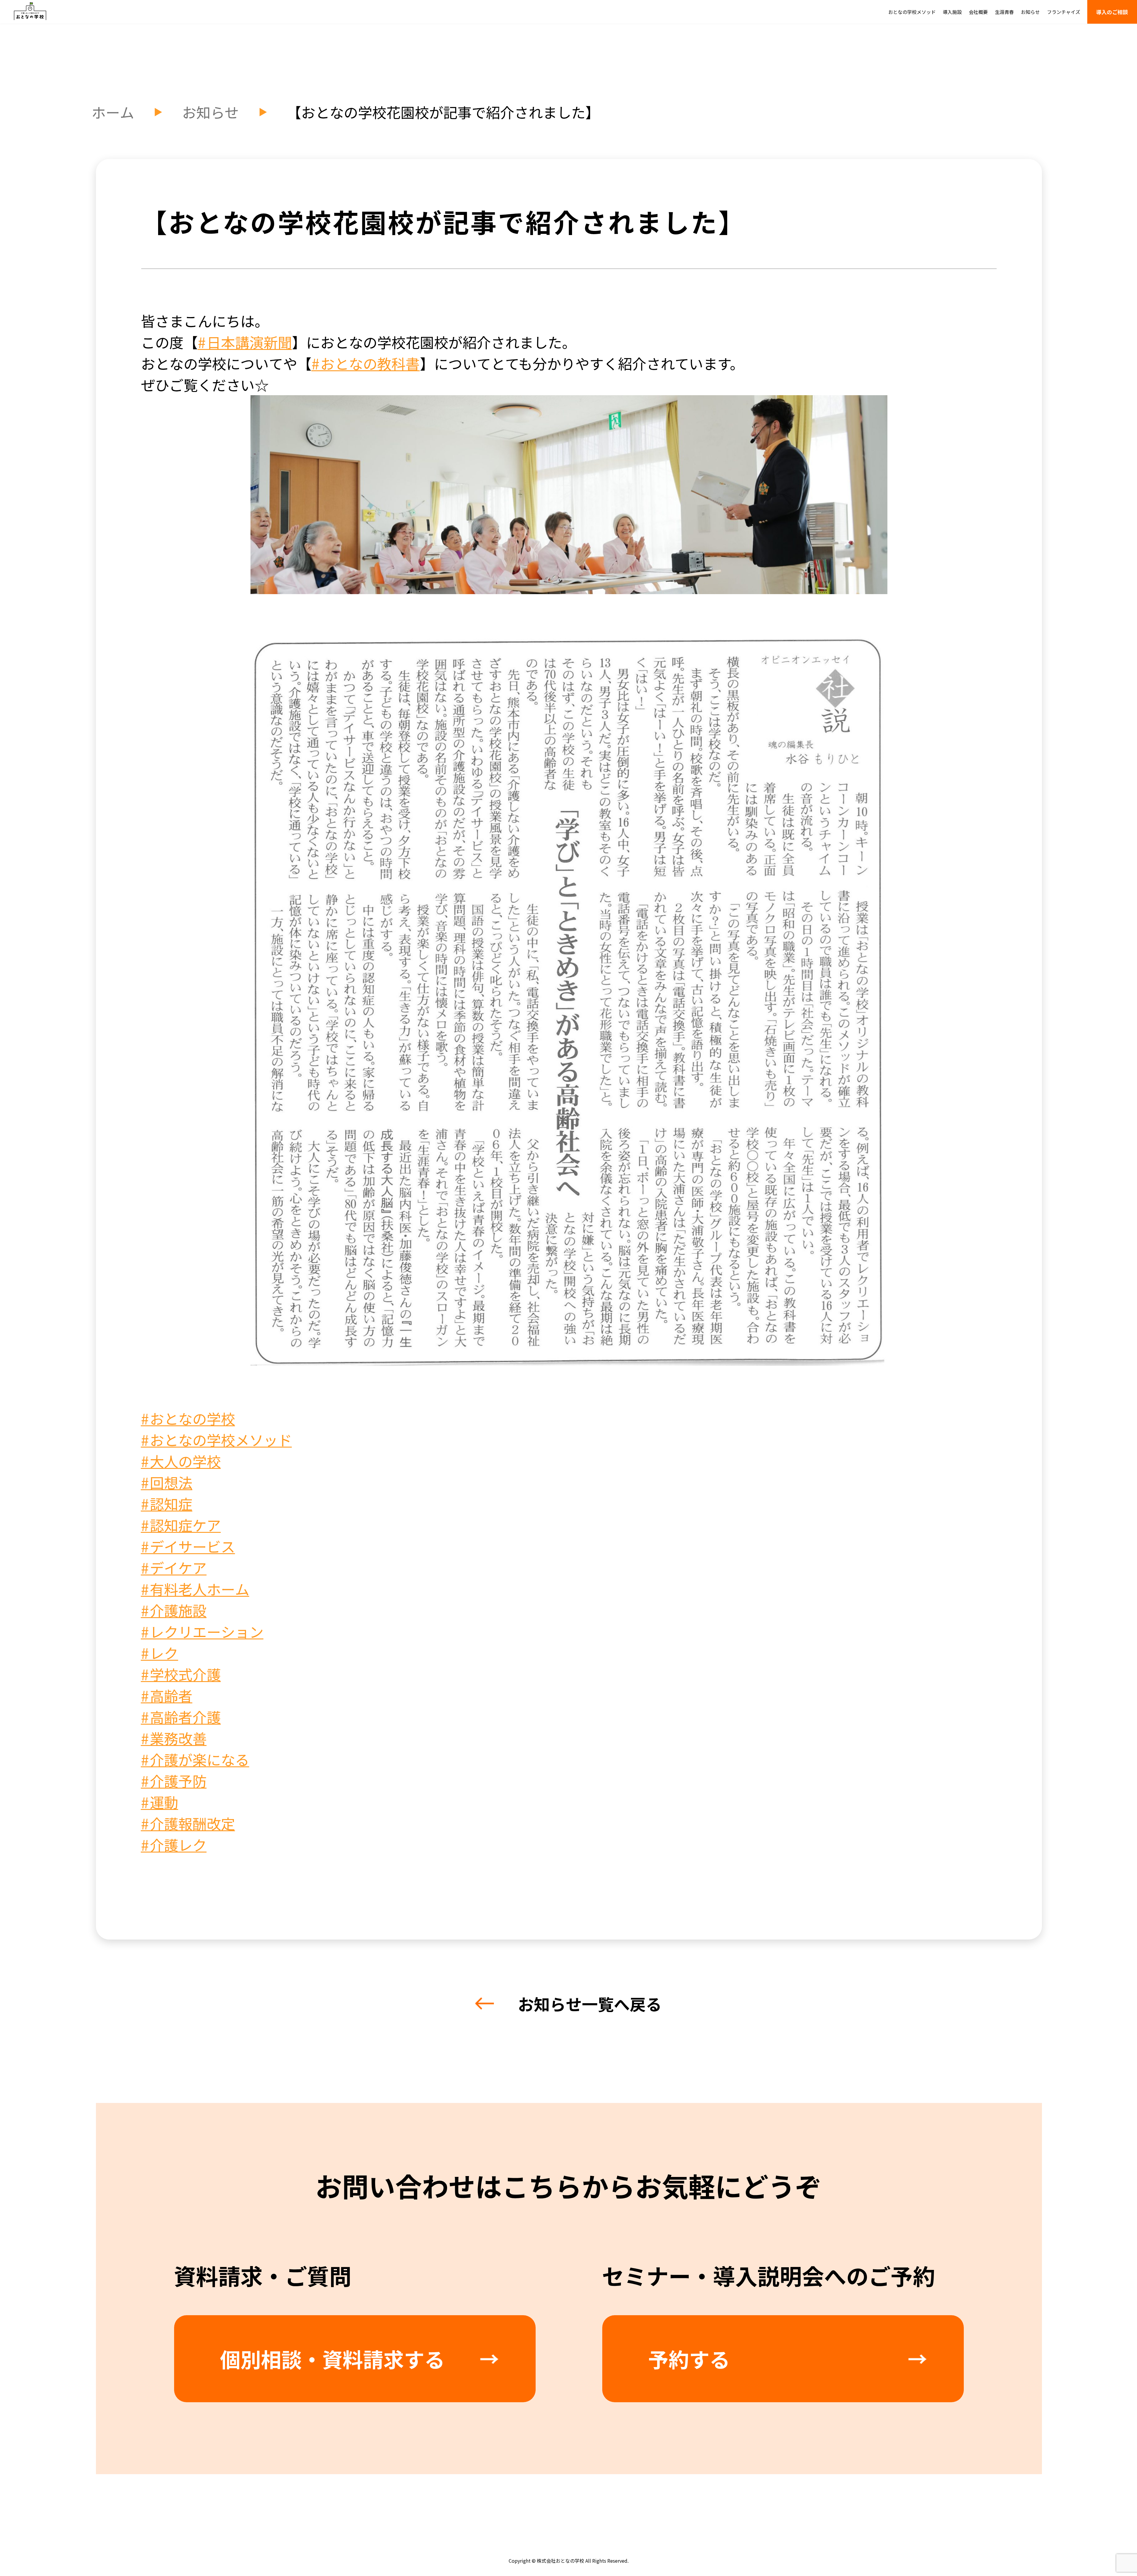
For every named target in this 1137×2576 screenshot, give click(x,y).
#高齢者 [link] (167, 1695)
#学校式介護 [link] (181, 1674)
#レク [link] (160, 1652)
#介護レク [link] (174, 1844)
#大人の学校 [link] (181, 1461)
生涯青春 (1004, 12)
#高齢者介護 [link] (181, 1716)
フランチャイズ (1064, 12)
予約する (689, 2358)
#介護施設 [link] (174, 1610)
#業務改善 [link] (174, 1738)
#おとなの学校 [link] (188, 1418)
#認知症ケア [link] (181, 1525)
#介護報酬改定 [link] (188, 1823)
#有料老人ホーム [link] (195, 1588)
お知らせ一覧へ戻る (590, 2003)
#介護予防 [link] (174, 1780)
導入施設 (952, 12)
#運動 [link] (160, 1802)
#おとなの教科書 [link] (366, 363)
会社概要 (978, 12)
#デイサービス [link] (188, 1546)
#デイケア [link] (174, 1567)
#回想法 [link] (167, 1482)
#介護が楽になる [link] (195, 1759)
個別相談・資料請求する (332, 2358)
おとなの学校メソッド (912, 12)
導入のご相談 (1112, 12)
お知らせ (1030, 12)
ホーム (113, 112)
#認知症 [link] (167, 1503)
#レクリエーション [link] (202, 1631)
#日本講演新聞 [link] (245, 342)
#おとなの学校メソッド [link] (216, 1439)
